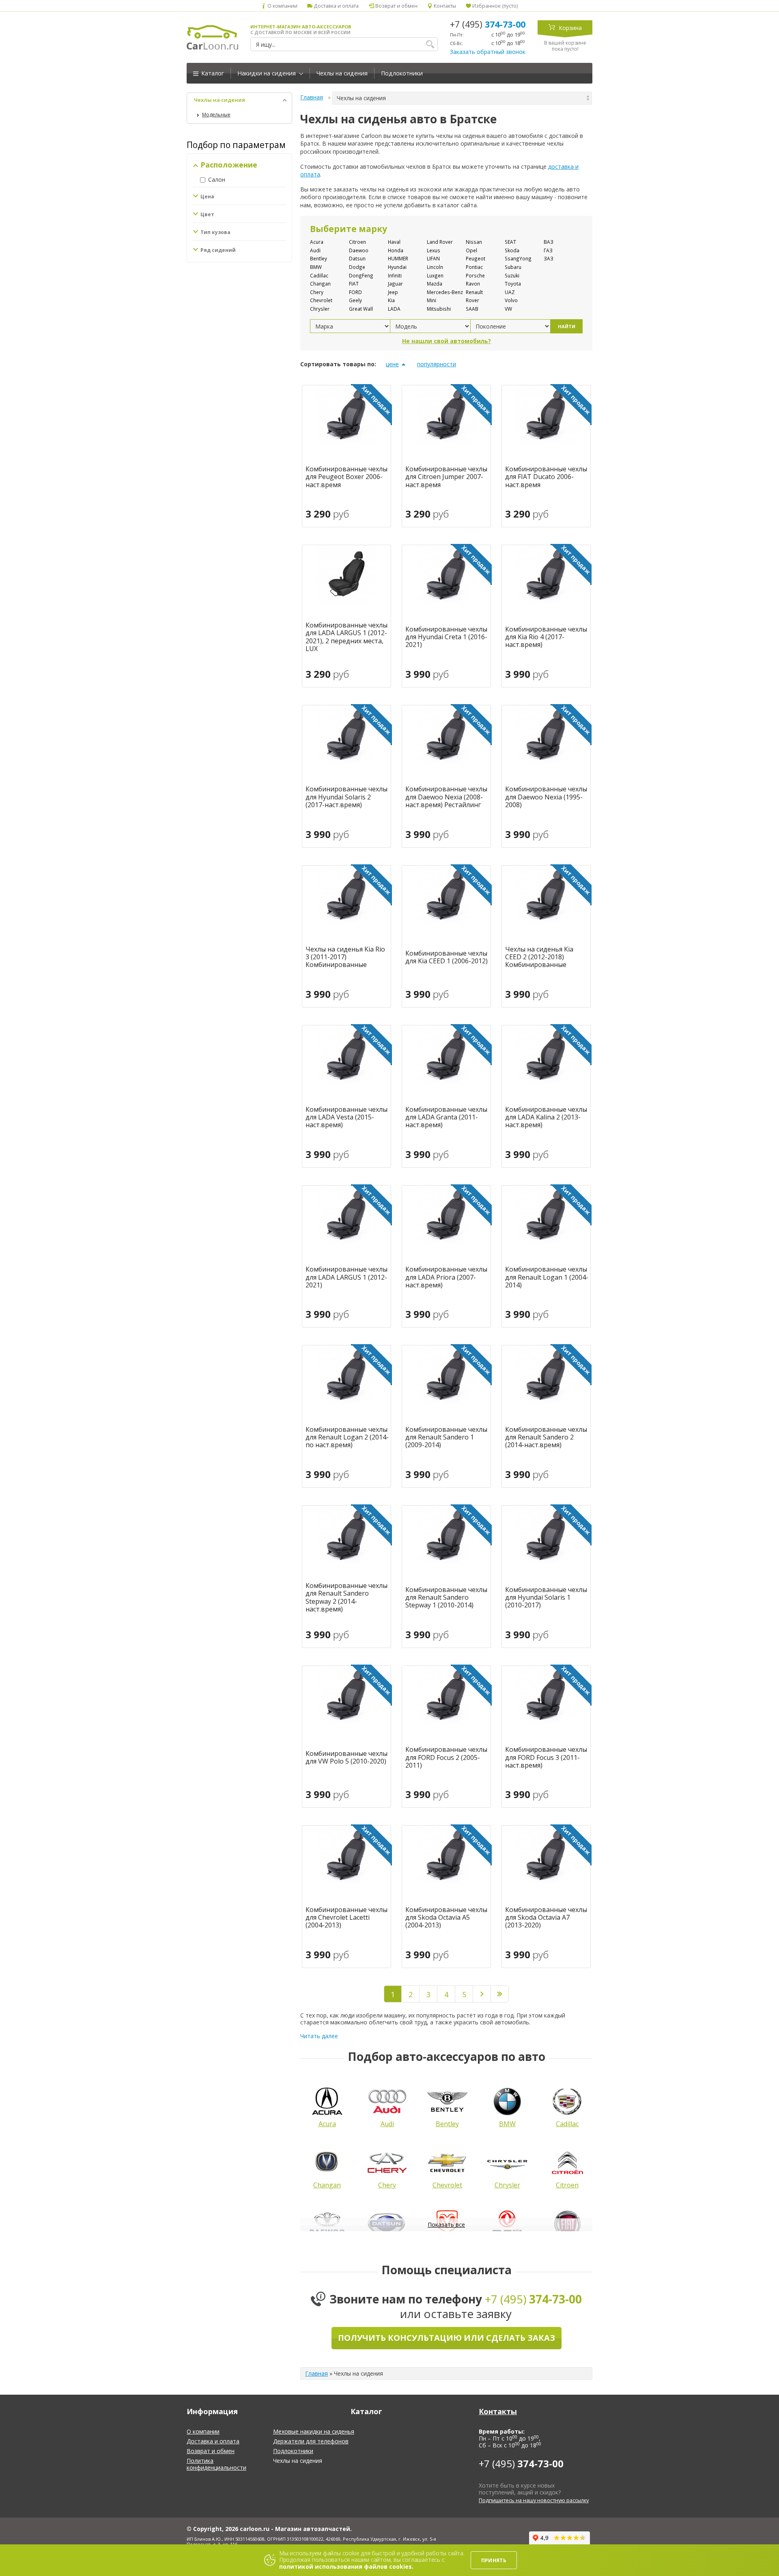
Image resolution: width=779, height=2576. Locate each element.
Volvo (511, 300)
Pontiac (474, 267)
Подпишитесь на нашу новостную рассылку (534, 2500)
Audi (315, 250)
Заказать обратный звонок (488, 52)
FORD (355, 292)
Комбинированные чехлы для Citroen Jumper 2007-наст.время (446, 477)
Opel (471, 250)
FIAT (354, 284)
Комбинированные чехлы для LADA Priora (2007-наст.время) (446, 1277)
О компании (282, 6)
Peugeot (476, 258)
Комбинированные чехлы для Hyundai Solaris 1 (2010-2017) (546, 1598)
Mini (431, 300)
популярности (437, 364)
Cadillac (319, 275)
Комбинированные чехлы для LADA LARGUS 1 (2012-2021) (346, 1277)
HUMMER (398, 258)
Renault (474, 292)
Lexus (434, 250)
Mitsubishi (439, 309)
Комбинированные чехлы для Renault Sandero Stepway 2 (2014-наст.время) (346, 1597)
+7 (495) (488, 24)
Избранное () (495, 6)
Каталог (212, 73)
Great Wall (361, 309)
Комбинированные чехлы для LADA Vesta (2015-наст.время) (346, 1117)
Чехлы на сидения (342, 73)
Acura (317, 242)
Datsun (357, 258)
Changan (320, 284)
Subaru (513, 267)
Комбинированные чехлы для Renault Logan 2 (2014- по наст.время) (347, 1437)
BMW (316, 267)
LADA (394, 309)
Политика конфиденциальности (216, 2464)
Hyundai (397, 267)
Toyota (513, 284)
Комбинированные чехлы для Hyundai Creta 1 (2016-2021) (446, 637)
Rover (472, 300)
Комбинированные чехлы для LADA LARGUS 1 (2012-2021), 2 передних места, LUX (346, 637)
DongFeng (361, 275)
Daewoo (359, 250)
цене (392, 364)
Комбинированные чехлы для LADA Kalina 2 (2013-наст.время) (546, 1117)
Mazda (435, 284)
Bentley (318, 258)
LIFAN (433, 258)
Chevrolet (321, 300)
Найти (567, 326)
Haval (394, 242)
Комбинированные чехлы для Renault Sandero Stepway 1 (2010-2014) (446, 1598)
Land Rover (440, 242)
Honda (396, 250)
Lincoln (435, 267)
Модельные (216, 115)
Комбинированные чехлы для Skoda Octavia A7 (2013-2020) (546, 1918)
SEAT (510, 242)
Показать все (446, 2225)
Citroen (357, 242)
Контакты (444, 6)
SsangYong (518, 258)
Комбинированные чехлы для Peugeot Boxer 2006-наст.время (346, 477)
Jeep (393, 292)
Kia (391, 300)
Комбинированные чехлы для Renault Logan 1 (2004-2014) (547, 1277)
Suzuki (512, 275)
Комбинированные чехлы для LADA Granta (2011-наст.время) (446, 1117)
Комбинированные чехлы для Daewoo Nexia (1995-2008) (546, 797)
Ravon (473, 284)
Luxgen (435, 275)
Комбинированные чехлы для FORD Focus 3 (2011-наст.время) (546, 1757)
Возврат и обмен (396, 6)
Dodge (357, 267)
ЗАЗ (549, 258)
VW (508, 309)
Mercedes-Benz (445, 292)
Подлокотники (402, 73)
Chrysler (320, 309)
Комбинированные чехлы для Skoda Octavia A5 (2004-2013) (446, 1918)
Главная (312, 97)
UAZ (510, 292)
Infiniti (395, 275)
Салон (217, 179)
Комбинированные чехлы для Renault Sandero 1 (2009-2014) (446, 1437)
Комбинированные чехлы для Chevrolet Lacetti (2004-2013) (346, 1918)
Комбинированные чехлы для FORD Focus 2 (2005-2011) (446, 1757)
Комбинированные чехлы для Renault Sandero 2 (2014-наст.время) (546, 1437)
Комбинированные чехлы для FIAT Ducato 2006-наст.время (546, 477)
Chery (317, 292)
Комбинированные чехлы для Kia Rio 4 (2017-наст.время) (546, 637)
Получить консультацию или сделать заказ (447, 2338)
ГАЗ (548, 250)
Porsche (475, 275)
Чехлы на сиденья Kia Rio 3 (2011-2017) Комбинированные (345, 957)
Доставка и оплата (336, 6)
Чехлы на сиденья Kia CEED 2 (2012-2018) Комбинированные (539, 957)
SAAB (472, 309)
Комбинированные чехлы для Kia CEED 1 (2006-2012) (447, 957)
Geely (355, 300)
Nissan (474, 242)
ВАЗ (549, 242)
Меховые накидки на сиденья (314, 2431)
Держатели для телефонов (311, 2441)
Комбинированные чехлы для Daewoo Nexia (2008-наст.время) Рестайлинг (446, 797)
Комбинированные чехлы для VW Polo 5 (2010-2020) (346, 1757)
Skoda (512, 250)
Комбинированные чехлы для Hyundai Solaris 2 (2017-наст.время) (346, 797)
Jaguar (395, 284)
